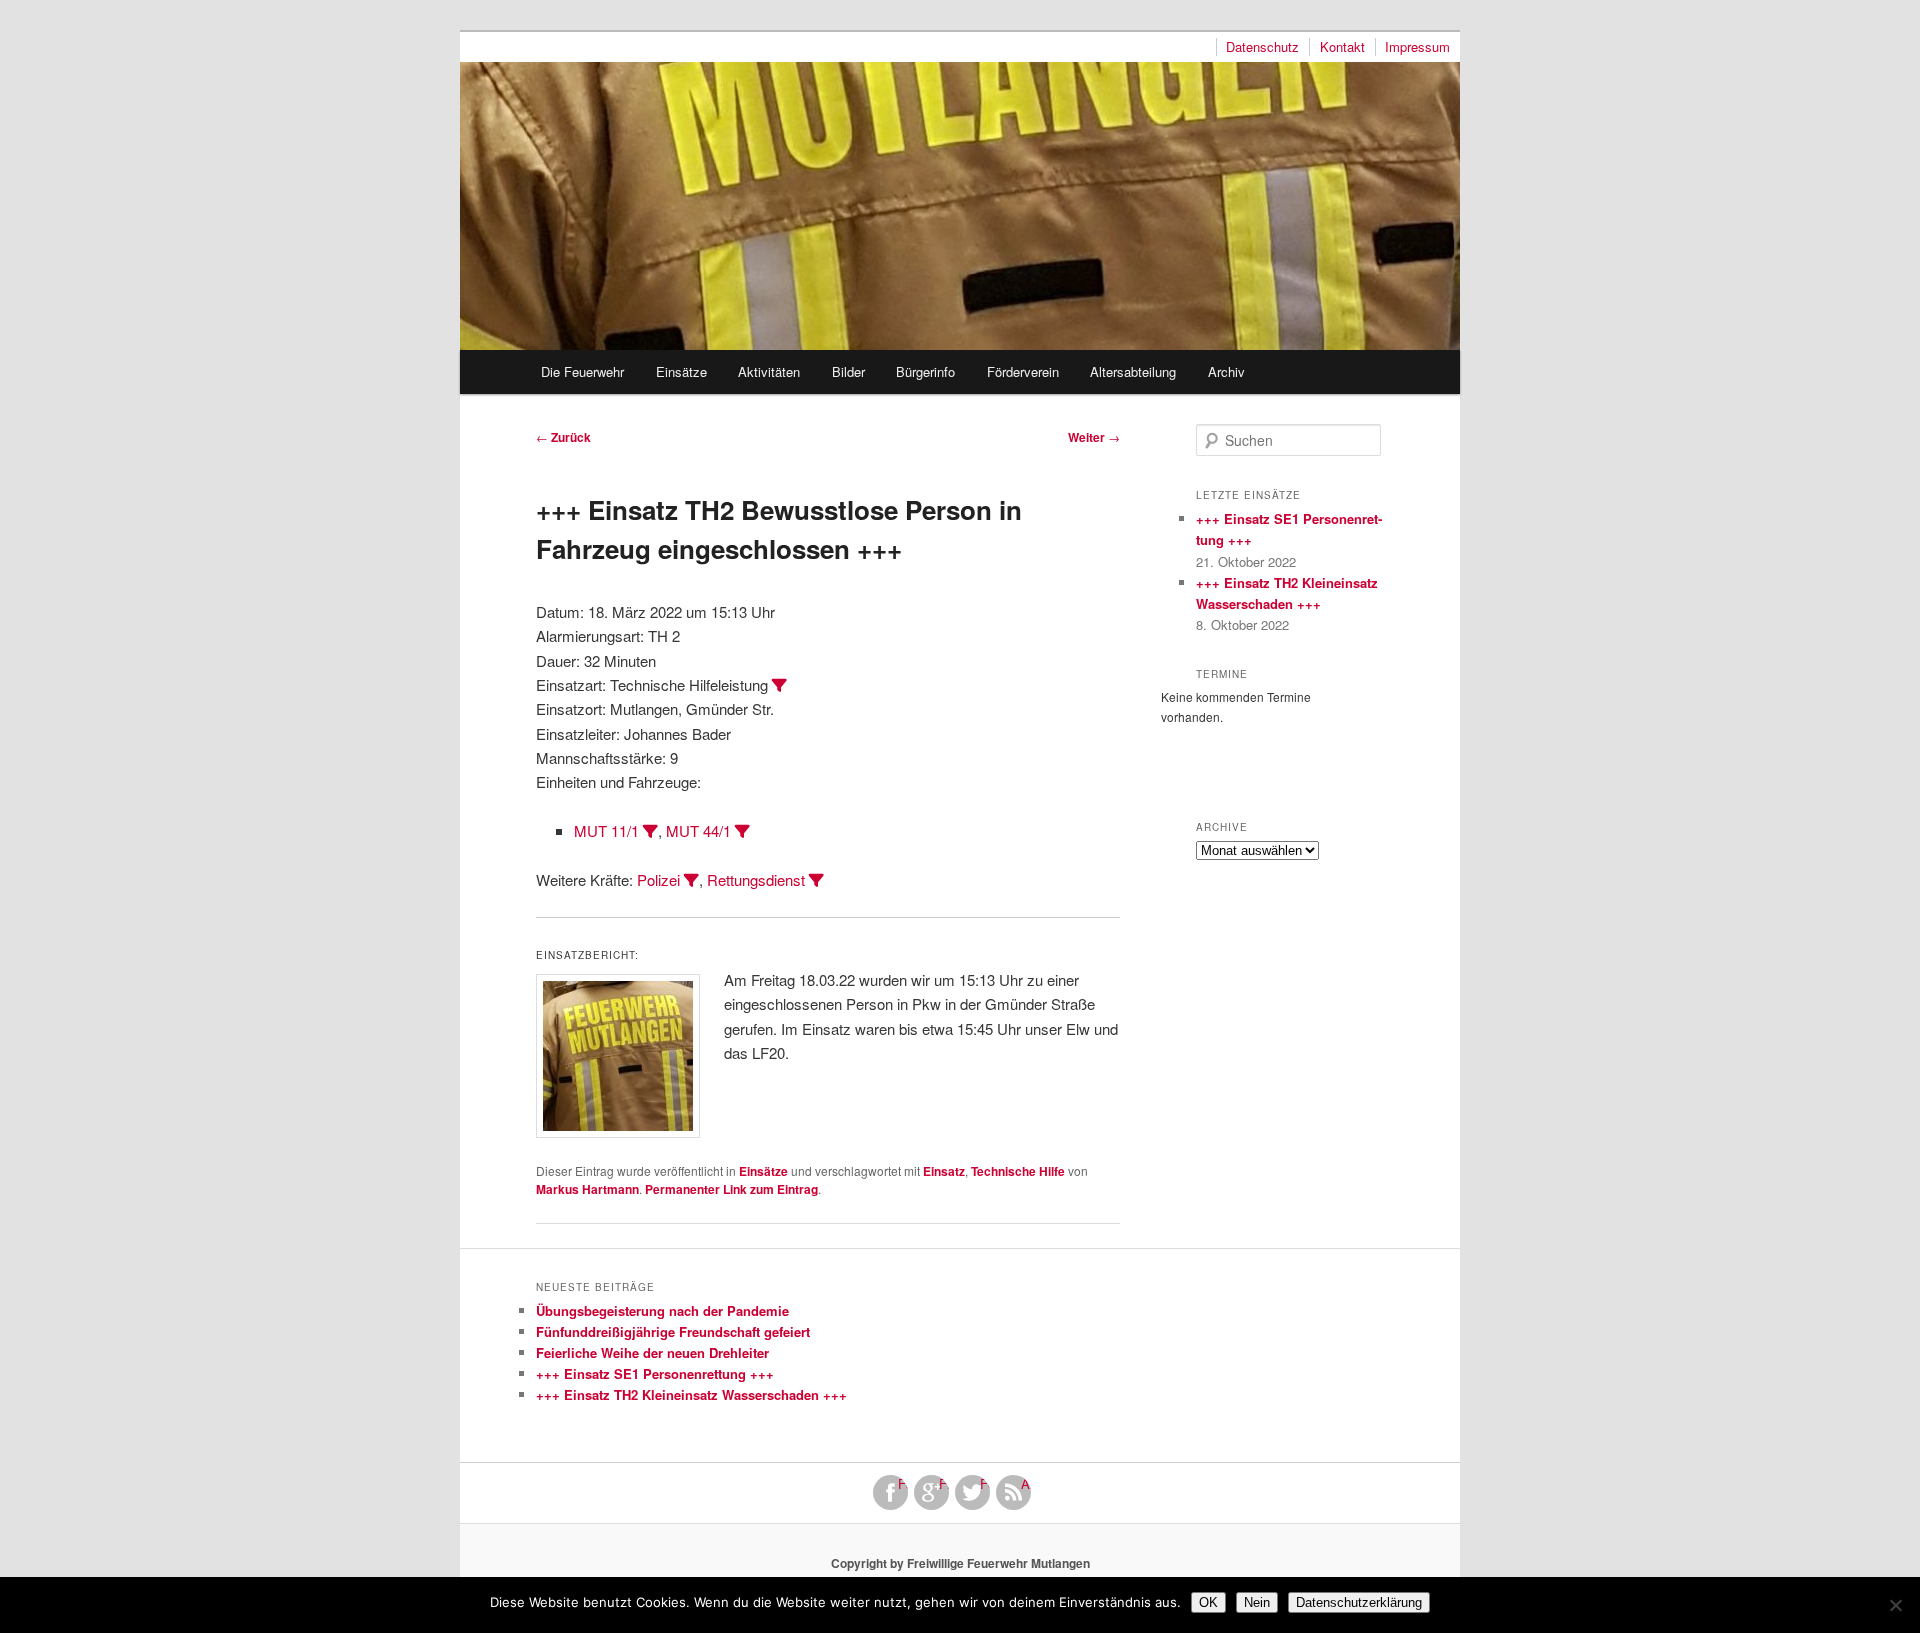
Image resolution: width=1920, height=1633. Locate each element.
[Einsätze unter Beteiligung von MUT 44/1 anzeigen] (742, 831)
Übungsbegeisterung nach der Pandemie (662, 1310)
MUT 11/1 (606, 830)
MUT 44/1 (698, 830)
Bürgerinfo (925, 371)
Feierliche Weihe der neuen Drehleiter (652, 1352)
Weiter (1094, 437)
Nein (1257, 1602)
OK (1208, 1602)
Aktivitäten (769, 371)
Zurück (563, 437)
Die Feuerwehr (582, 371)
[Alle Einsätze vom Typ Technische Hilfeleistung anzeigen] (779, 685)
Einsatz (944, 1171)
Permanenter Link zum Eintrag (731, 1189)
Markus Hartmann (587, 1189)
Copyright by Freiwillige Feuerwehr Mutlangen (960, 1563)
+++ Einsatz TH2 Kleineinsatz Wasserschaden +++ (691, 1394)
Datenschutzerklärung (1359, 1602)
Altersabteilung (1133, 371)
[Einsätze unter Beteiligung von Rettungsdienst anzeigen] (816, 880)
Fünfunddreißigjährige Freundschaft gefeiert (673, 1331)
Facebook (903, 1484)
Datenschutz (1262, 47)
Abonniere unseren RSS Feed (1026, 1484)
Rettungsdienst (756, 879)
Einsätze (681, 371)
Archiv (1226, 371)
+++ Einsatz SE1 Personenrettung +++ (655, 1373)
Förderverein (1023, 371)
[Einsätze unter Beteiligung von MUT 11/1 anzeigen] (650, 831)
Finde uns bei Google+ (944, 1484)
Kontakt (1342, 47)
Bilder (848, 371)
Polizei (658, 879)
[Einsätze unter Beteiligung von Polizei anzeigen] (691, 880)
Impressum (1417, 47)
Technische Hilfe (1018, 1171)
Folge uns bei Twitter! (985, 1484)
